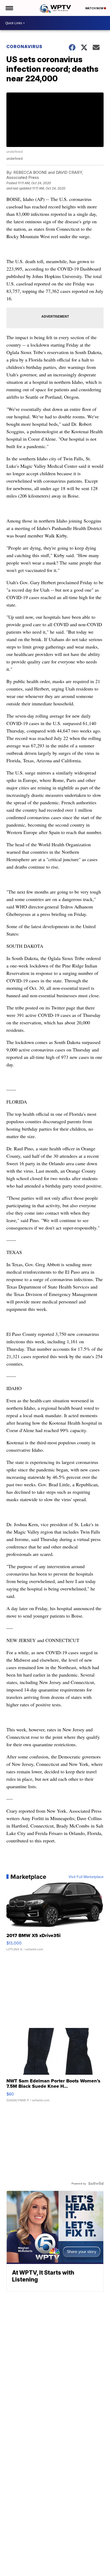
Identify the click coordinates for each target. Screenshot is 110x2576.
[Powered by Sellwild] (96, 2183)
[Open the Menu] (9, 8)
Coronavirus (24, 47)
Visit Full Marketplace (86, 1877)
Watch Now (95, 8)
